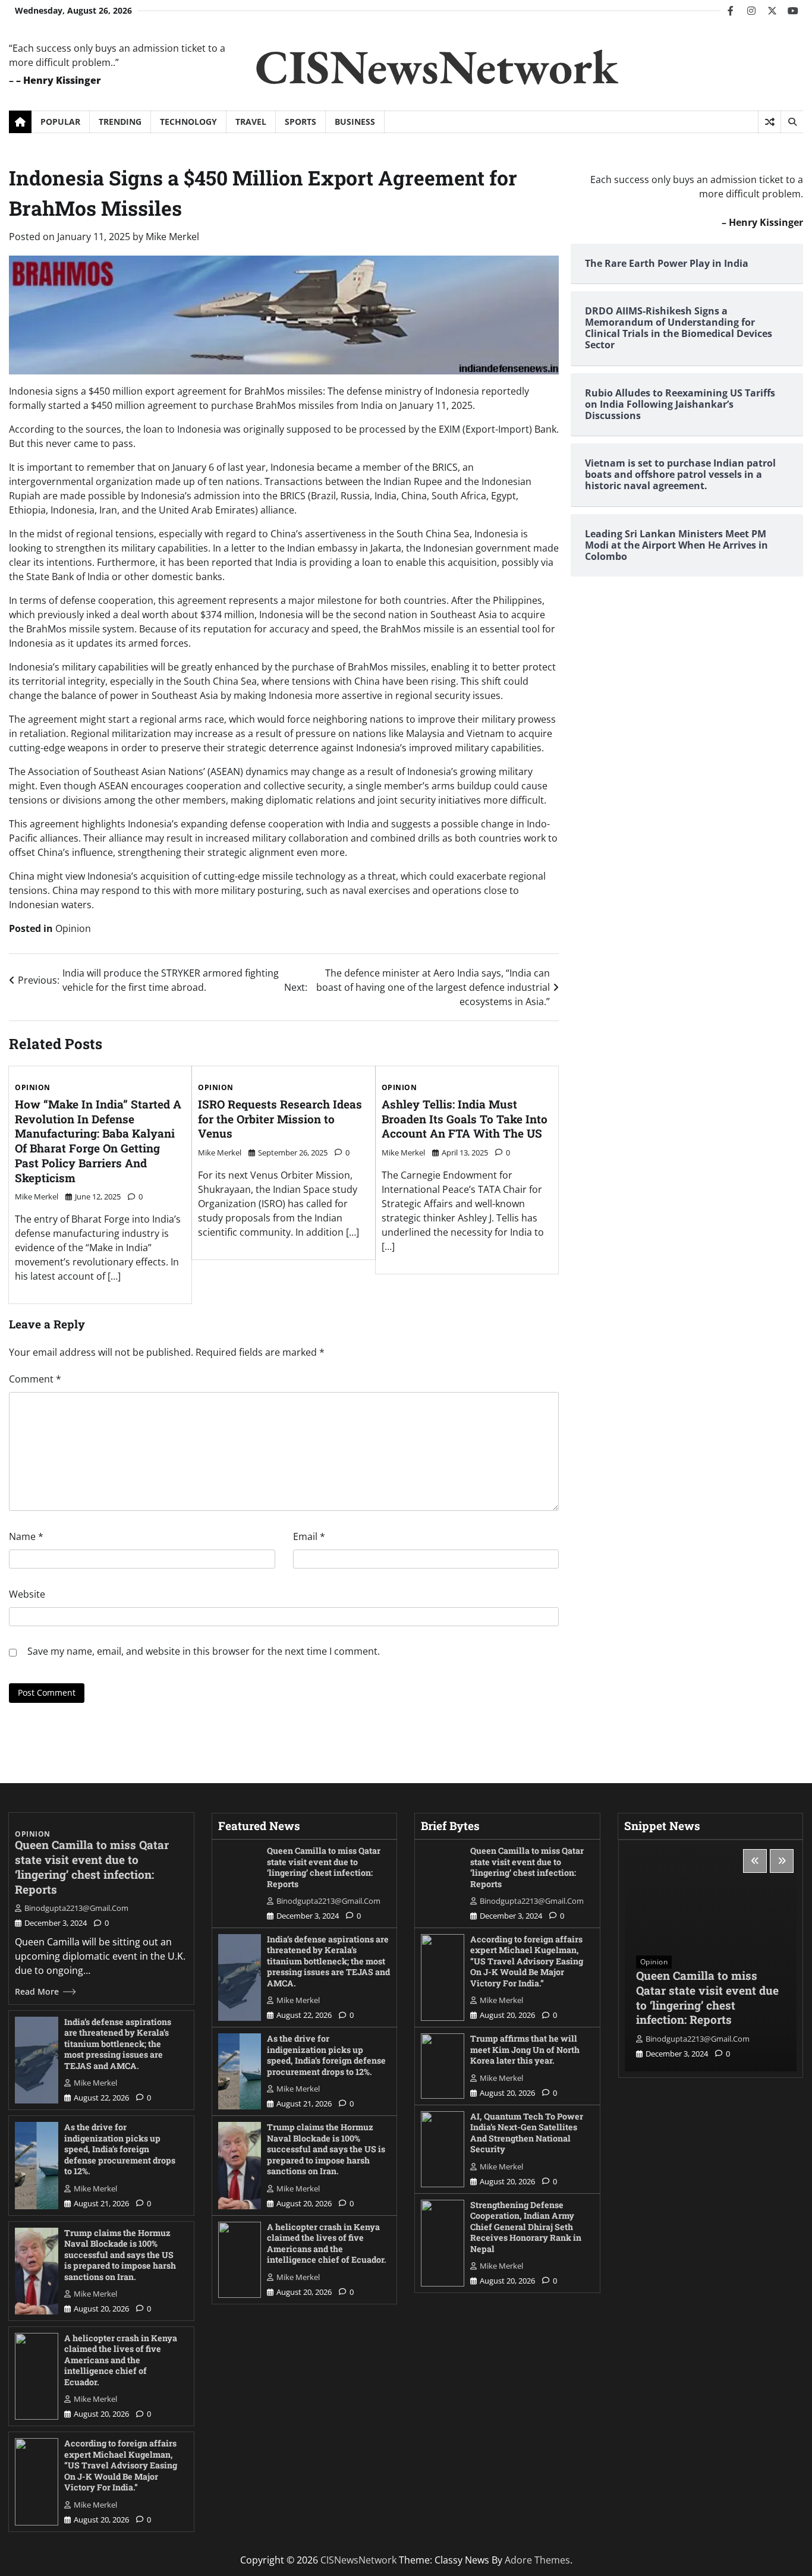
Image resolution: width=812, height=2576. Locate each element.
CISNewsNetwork (437, 66)
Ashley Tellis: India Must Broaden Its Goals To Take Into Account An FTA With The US (465, 1119)
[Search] (792, 122)
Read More (37, 1991)
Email (309, 1536)
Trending (120, 122)
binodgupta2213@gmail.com (76, 1908)
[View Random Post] (769, 122)
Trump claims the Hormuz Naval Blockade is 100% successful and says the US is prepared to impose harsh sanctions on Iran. (120, 2255)
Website (27, 1594)
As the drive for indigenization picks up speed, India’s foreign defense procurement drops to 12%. (120, 2149)
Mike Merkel (172, 237)
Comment (35, 1379)
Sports (300, 122)
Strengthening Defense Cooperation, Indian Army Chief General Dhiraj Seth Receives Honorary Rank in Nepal (526, 2227)
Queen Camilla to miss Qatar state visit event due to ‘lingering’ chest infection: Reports (92, 1867)
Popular (60, 122)
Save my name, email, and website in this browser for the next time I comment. (204, 1651)
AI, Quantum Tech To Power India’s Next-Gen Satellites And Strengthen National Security (527, 2133)
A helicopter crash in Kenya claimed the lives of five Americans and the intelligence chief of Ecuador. (121, 2360)
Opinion (73, 928)
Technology (188, 122)
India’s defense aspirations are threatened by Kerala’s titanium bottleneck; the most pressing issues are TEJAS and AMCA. (118, 2044)
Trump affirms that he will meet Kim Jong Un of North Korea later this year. (525, 2049)
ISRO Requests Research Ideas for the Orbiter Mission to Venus (280, 1119)
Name (26, 1536)
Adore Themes (537, 2560)
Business (355, 122)
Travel (251, 122)
